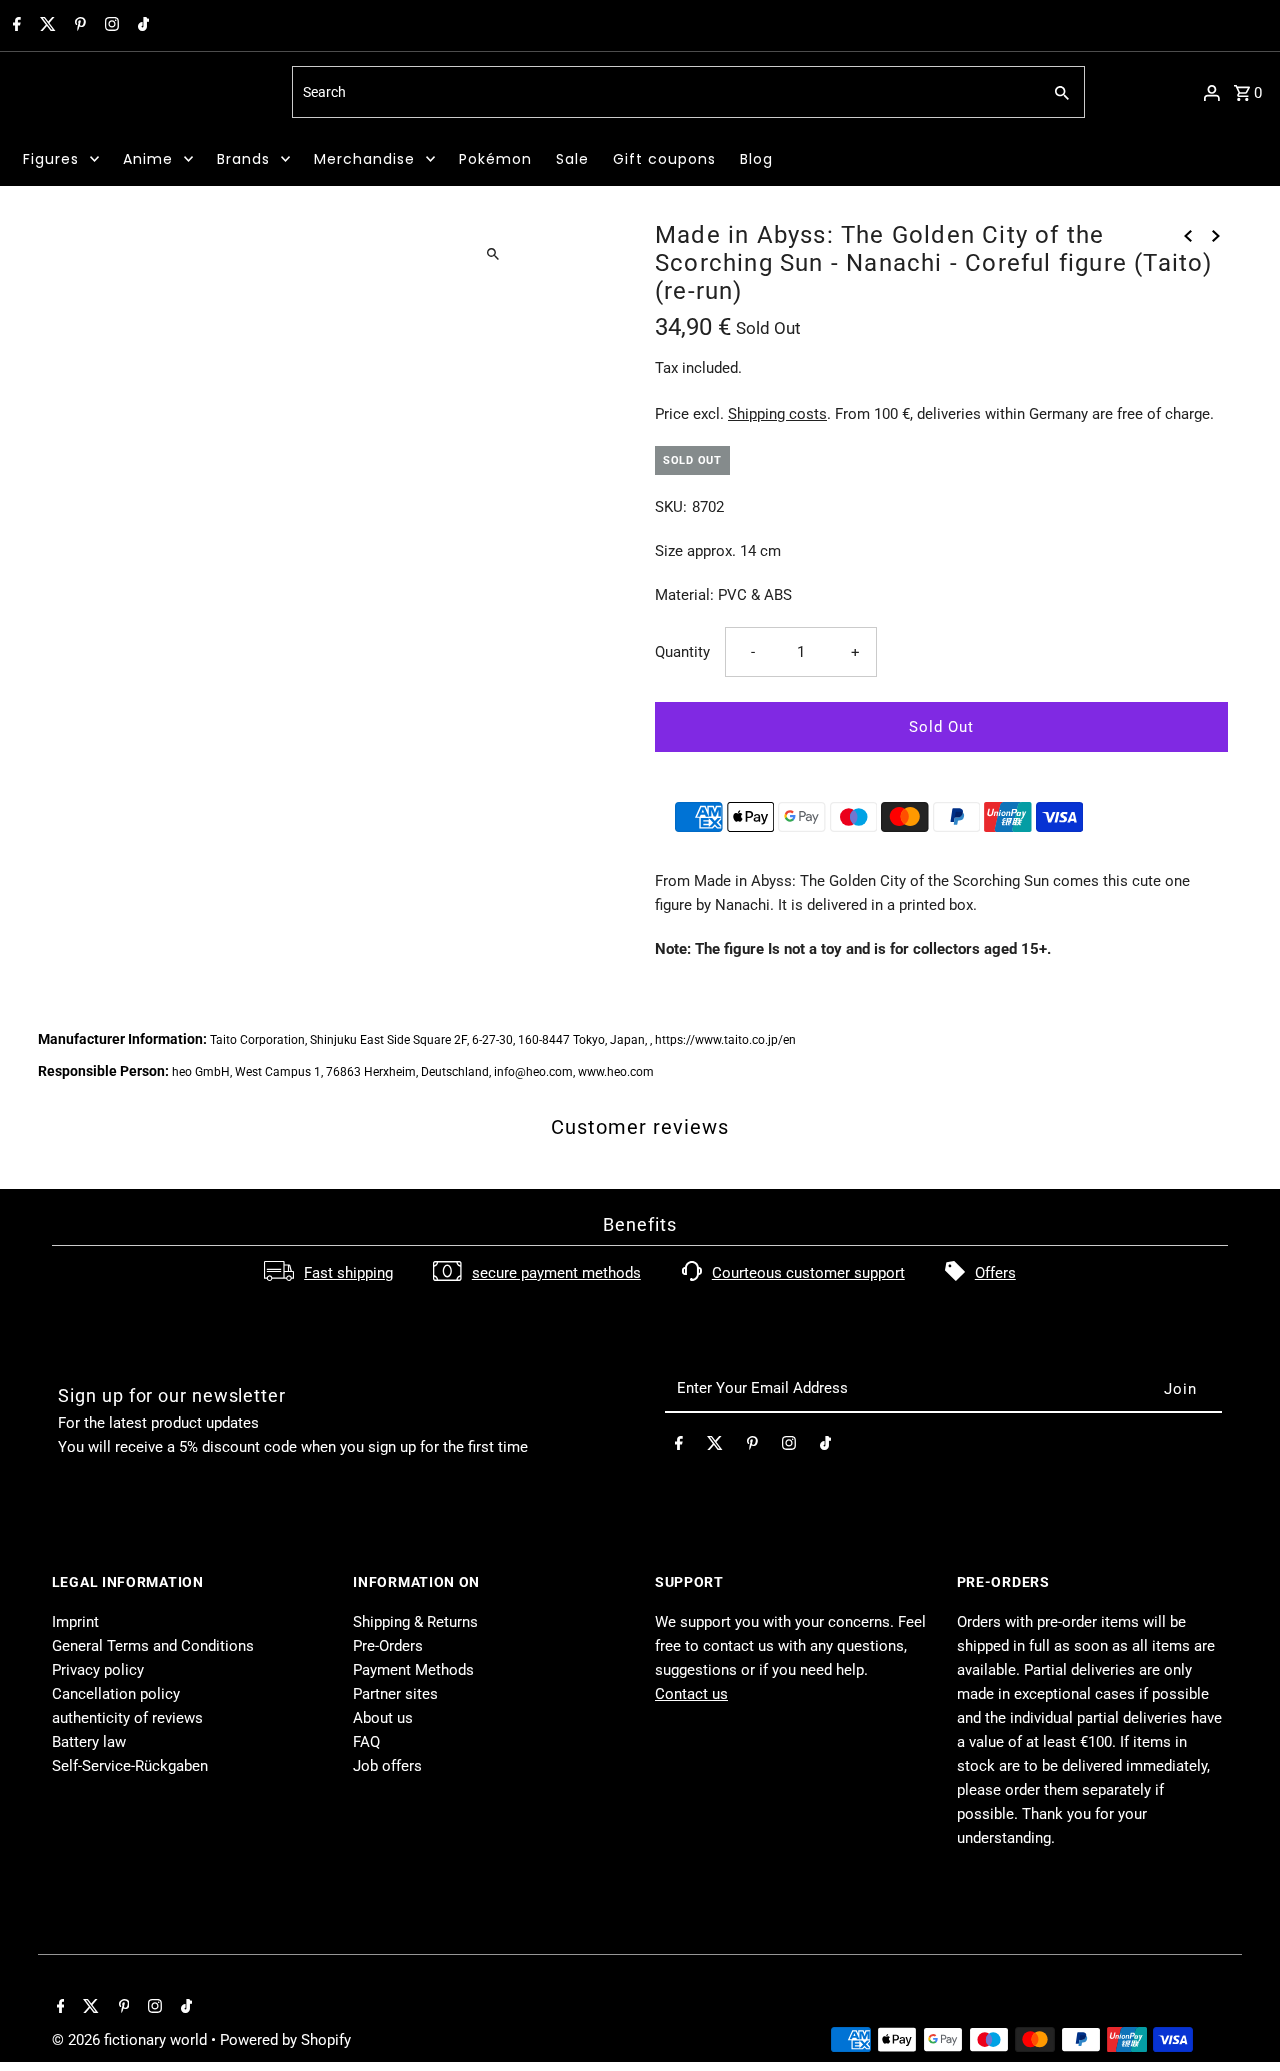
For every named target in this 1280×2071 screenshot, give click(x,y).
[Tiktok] (141, 26)
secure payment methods (556, 1273)
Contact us (691, 1694)
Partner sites (395, 1694)
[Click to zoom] (492, 253)
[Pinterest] (78, 26)
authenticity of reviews (127, 1718)
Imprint (75, 1622)
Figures (51, 159)
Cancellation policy (116, 1694)
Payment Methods (413, 1670)
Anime (148, 159)
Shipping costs (777, 414)
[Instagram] (109, 26)
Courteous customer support (808, 1273)
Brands (243, 159)
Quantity (682, 652)
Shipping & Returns (415, 1622)
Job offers (387, 1766)
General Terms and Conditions (153, 1646)
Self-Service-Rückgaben (130, 1766)
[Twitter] (45, 26)
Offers (995, 1273)
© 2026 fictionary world (131, 2040)
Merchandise (364, 159)
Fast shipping (348, 1273)
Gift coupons (664, 159)
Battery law (89, 1742)
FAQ (366, 1742)
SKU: (671, 507)
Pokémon (495, 159)
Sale (572, 159)
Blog (756, 159)
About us (383, 1718)
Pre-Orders (388, 1646)
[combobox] (664, 92)
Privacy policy (98, 1670)
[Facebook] (14, 26)
